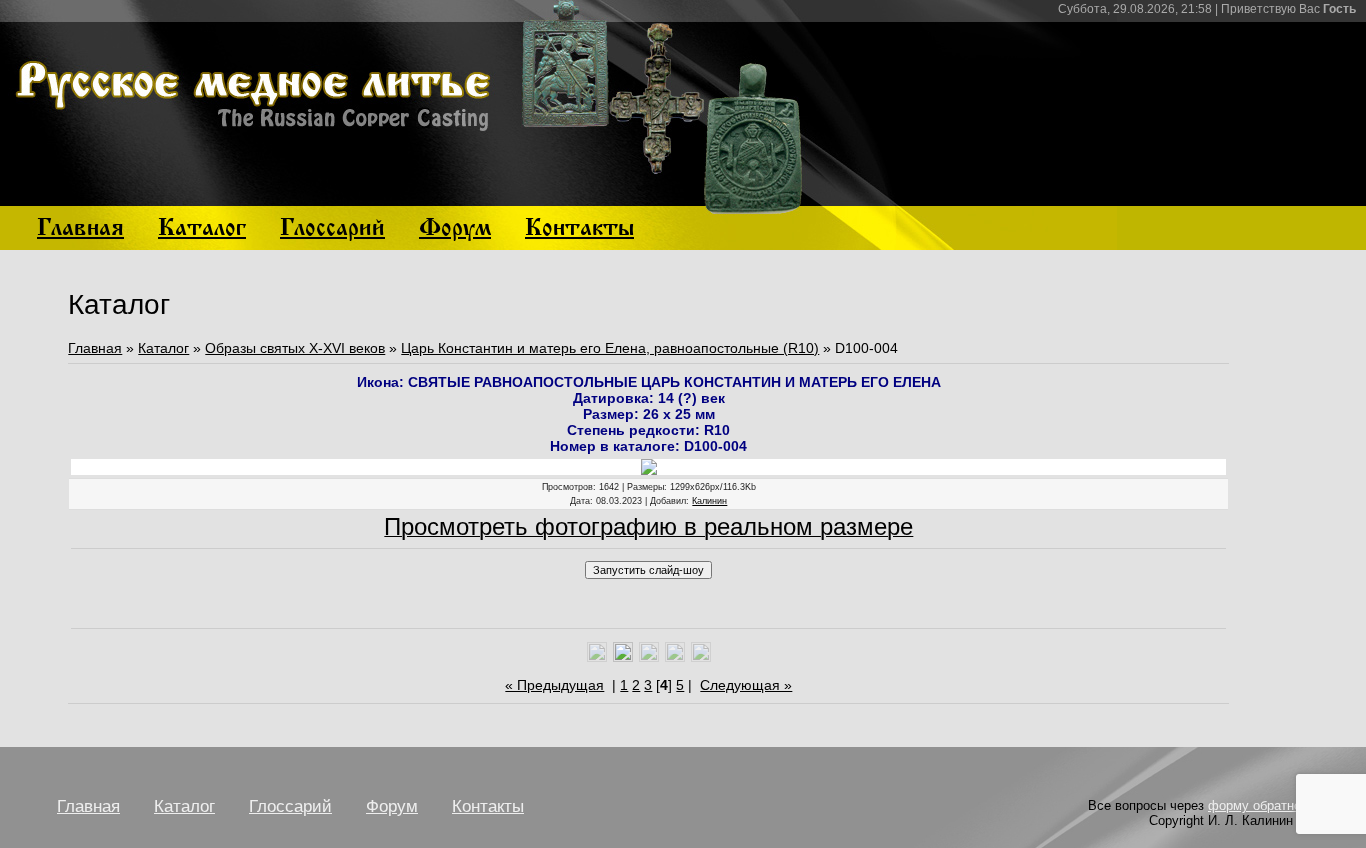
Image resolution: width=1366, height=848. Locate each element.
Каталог (163, 348)
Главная (95, 348)
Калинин (709, 501)
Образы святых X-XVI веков (295, 348)
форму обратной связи (1277, 805)
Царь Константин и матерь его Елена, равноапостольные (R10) (610, 348)
